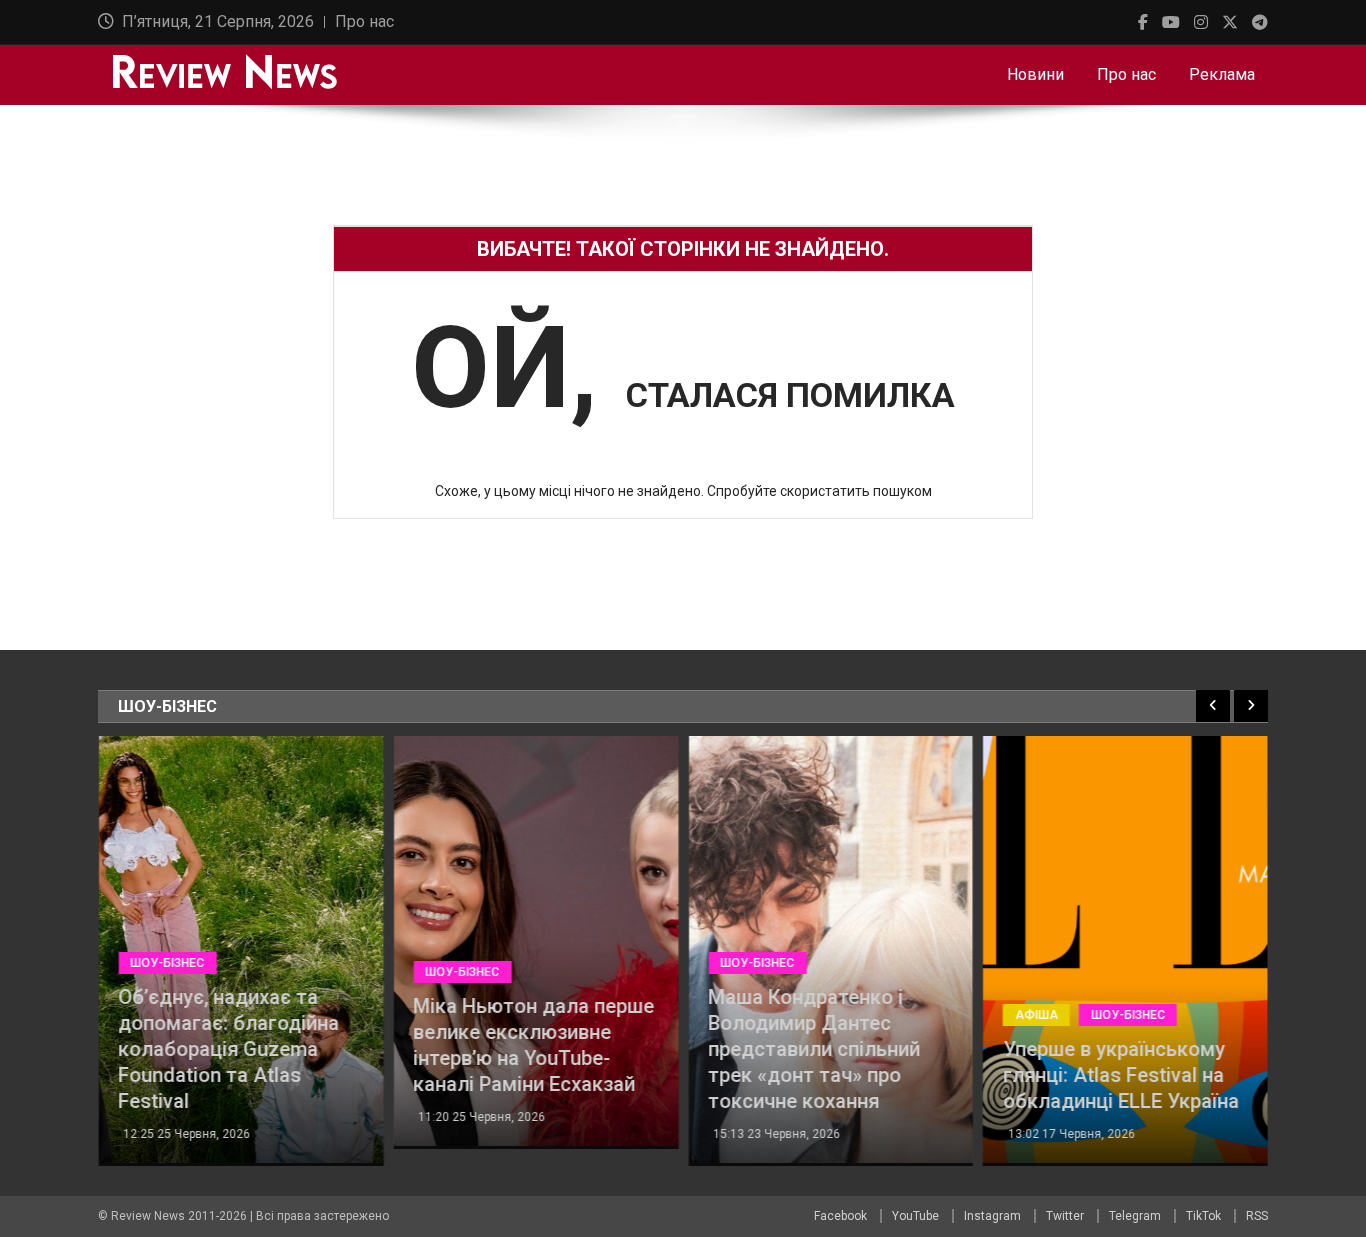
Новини (1035, 74)
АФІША (1036, 1015)
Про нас (364, 21)
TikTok (1203, 1216)
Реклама (1222, 74)
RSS (1257, 1216)
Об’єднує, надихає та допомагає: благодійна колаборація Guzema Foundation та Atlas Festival (228, 1049)
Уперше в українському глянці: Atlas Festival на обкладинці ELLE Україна (1121, 1075)
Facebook (840, 1216)
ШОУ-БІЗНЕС (167, 963)
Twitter (1065, 1216)
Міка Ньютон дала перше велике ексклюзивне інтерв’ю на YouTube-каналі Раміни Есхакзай (533, 1045)
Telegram (1135, 1216)
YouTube (915, 1216)
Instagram (992, 1216)
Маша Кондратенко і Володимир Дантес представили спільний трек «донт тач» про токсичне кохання (814, 1049)
